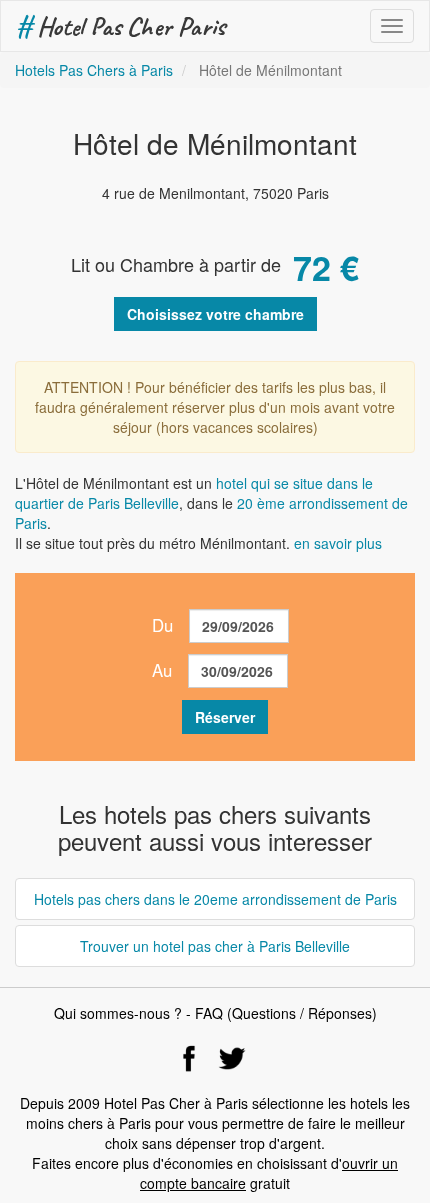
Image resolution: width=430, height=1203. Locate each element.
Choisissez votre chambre (215, 314)
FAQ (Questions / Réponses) (286, 1013)
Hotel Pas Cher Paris (120, 26)
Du (162, 625)
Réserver (225, 717)
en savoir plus (338, 543)
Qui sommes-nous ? (118, 1013)
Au (162, 670)
